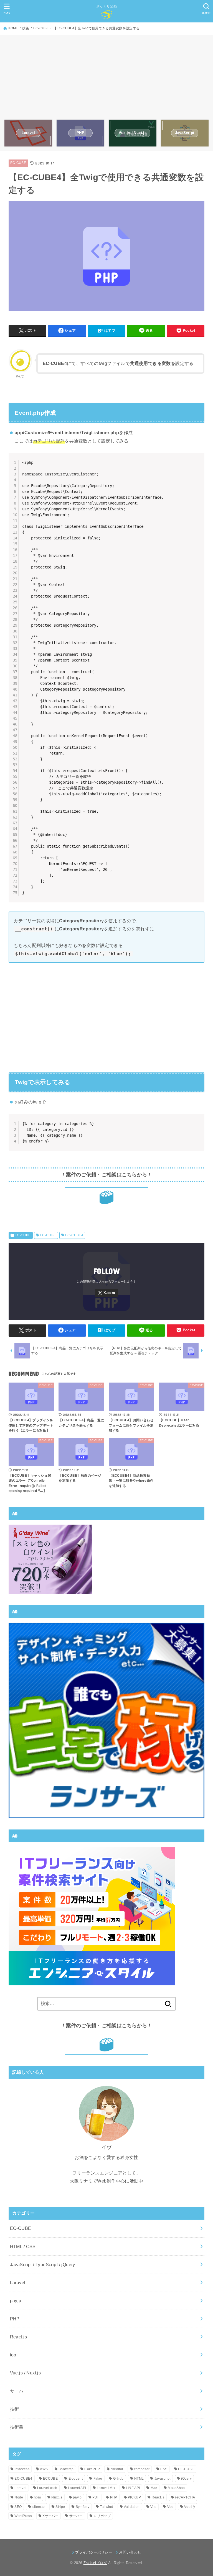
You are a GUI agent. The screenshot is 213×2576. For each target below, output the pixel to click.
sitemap (39, 2507)
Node (19, 2497)
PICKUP (134, 2497)
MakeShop (176, 2488)
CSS (164, 2469)
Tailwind (106, 2507)
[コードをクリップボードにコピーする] (198, 465)
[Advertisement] (107, 78)
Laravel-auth (47, 2488)
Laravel (18, 2282)
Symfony (83, 2507)
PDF (96, 2497)
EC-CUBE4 (74, 1235)
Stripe (60, 2507)
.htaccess (22, 2469)
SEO (18, 2507)
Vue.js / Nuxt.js (26, 2373)
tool (14, 2355)
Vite (153, 2507)
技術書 (17, 2427)
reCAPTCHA (185, 2497)
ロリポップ (102, 2516)
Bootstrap (66, 2469)
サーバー (19, 2391)
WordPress (23, 2516)
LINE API (133, 2488)
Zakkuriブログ (95, 2563)
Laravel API (77, 2488)
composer (142, 2469)
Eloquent (76, 2479)
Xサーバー (50, 2516)
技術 (15, 2409)
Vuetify (190, 2507)
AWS (44, 2469)
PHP (15, 2319)
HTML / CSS (23, 2246)
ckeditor (117, 2469)
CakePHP (92, 2469)
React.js (18, 2337)
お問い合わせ (130, 2552)
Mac (154, 2488)
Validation (132, 2507)
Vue (170, 2507)
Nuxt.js (57, 2497)
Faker (98, 2479)
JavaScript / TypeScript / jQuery (43, 2264)
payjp (16, 2300)
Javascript (163, 2479)
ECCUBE (50, 2479)
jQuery (186, 2479)
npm (37, 2497)
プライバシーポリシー (94, 2552)
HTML (139, 2479)
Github (118, 2479)
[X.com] (106, 1293)
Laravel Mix (106, 2488)
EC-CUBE (18, 163)
